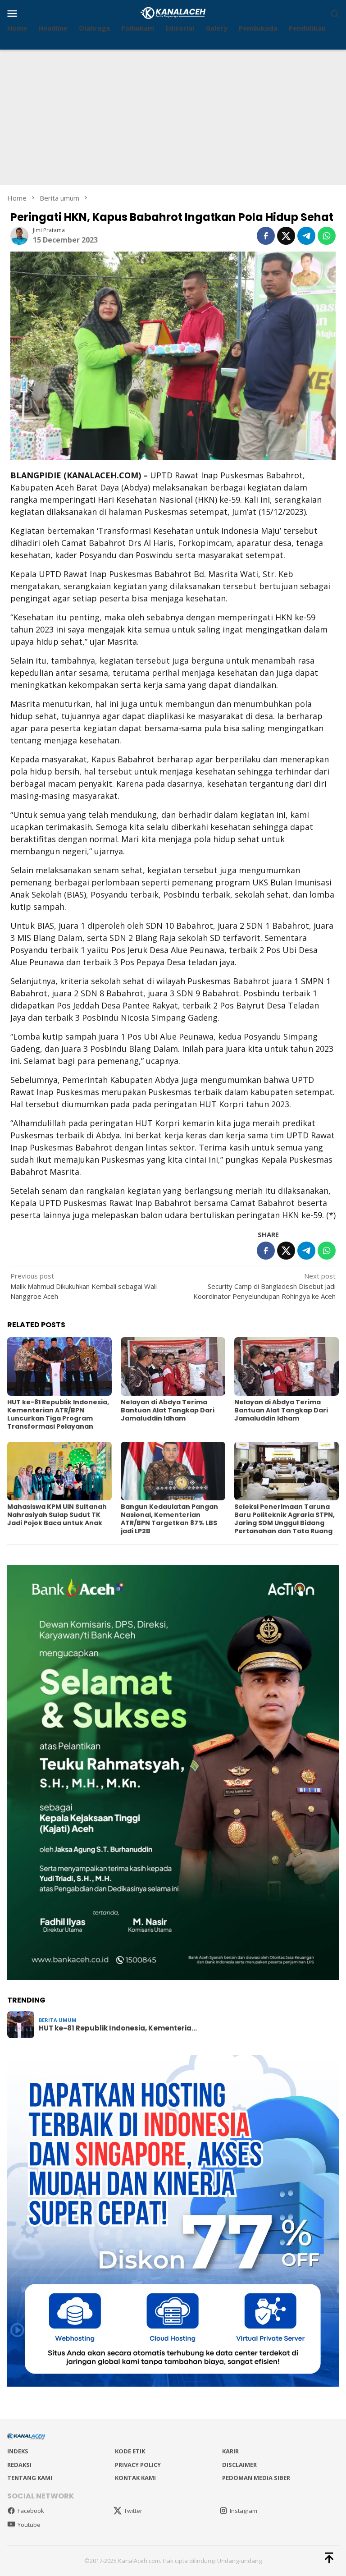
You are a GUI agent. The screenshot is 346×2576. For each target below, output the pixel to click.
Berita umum (58, 2020)
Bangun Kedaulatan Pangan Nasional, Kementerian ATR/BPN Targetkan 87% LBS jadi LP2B (169, 1519)
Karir (230, 2451)
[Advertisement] (173, 117)
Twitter (133, 2511)
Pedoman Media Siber (256, 2478)
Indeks (18, 2451)
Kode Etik (130, 2451)
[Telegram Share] (306, 236)
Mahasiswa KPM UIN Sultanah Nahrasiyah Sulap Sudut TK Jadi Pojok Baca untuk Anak (57, 1515)
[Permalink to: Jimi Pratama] (19, 235)
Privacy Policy (138, 2465)
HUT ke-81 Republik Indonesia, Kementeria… (118, 2028)
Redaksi (19, 2465)
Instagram (244, 2511)
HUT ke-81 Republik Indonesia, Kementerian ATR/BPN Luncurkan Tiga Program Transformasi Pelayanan (58, 1414)
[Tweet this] (286, 236)
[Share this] (266, 236)
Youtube (29, 2525)
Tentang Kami (30, 2478)
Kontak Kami (135, 2478)
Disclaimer (239, 2465)
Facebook (31, 2511)
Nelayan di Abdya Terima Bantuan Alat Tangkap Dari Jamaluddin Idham (168, 1410)
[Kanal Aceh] (173, 12)
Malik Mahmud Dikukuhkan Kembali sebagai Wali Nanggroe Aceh (84, 1286)
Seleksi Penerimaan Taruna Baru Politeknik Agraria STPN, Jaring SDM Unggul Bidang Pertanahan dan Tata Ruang (285, 1519)
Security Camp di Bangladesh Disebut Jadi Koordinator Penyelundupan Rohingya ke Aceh (264, 1286)
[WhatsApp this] (327, 236)
